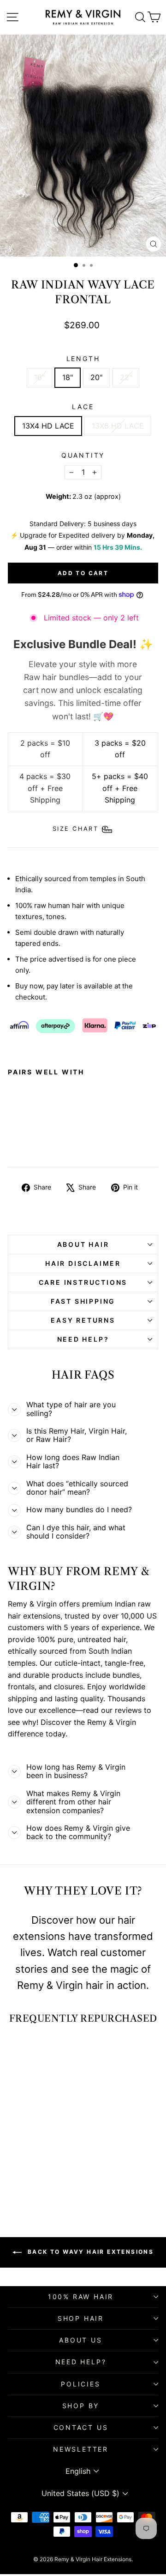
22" (126, 377)
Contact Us (81, 2427)
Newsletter (81, 2449)
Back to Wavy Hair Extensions (90, 2252)
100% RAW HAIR (81, 2297)
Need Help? (83, 1339)
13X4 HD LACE (48, 426)
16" (39, 377)
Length (83, 359)
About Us (80, 2340)
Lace (83, 407)
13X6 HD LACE (118, 426)
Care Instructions (83, 1282)
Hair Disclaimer (83, 1263)
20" (96, 377)
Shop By (81, 2406)
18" (68, 377)
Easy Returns (83, 1320)
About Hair (83, 1244)
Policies (80, 2384)
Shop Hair (81, 2318)
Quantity (83, 455)
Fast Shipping (83, 1301)
